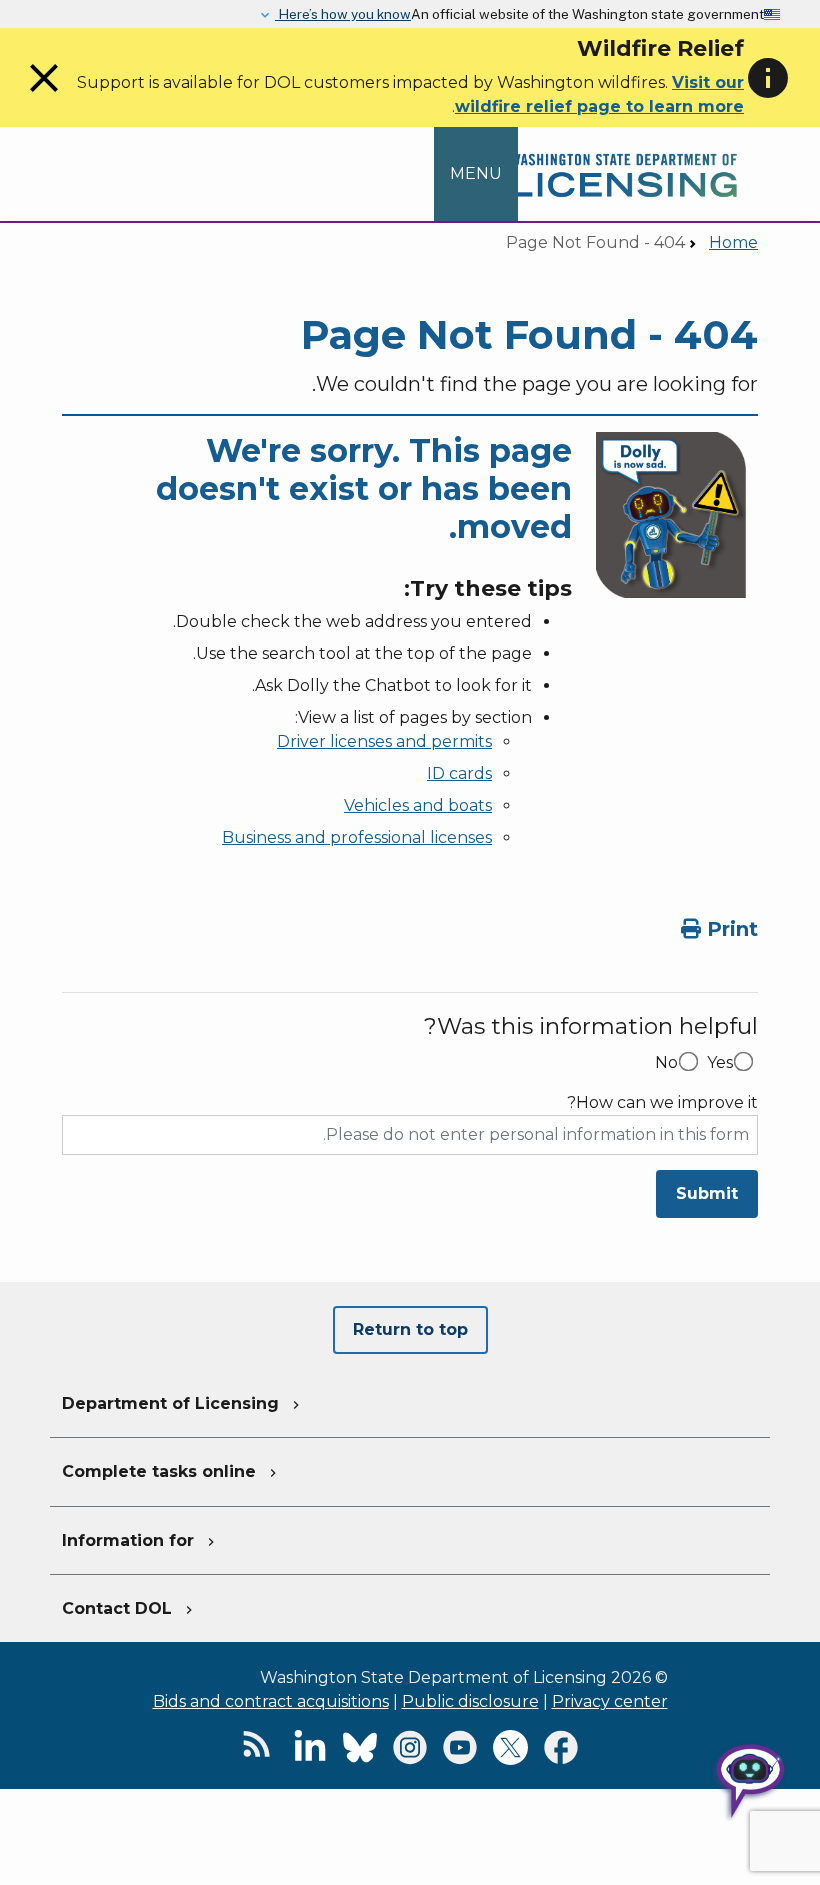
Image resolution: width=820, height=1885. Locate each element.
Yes (720, 1063)
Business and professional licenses (357, 837)
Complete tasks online (171, 1471)
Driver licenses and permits (384, 741)
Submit (707, 1193)
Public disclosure (470, 1701)
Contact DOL (129, 1608)
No (666, 1063)
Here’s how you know (343, 14)
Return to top (410, 1329)
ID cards (459, 773)
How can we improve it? (662, 1103)
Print (729, 929)
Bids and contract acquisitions (271, 1701)
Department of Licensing (183, 1403)
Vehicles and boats (418, 805)
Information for (140, 1540)
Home (733, 242)
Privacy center (610, 1701)
